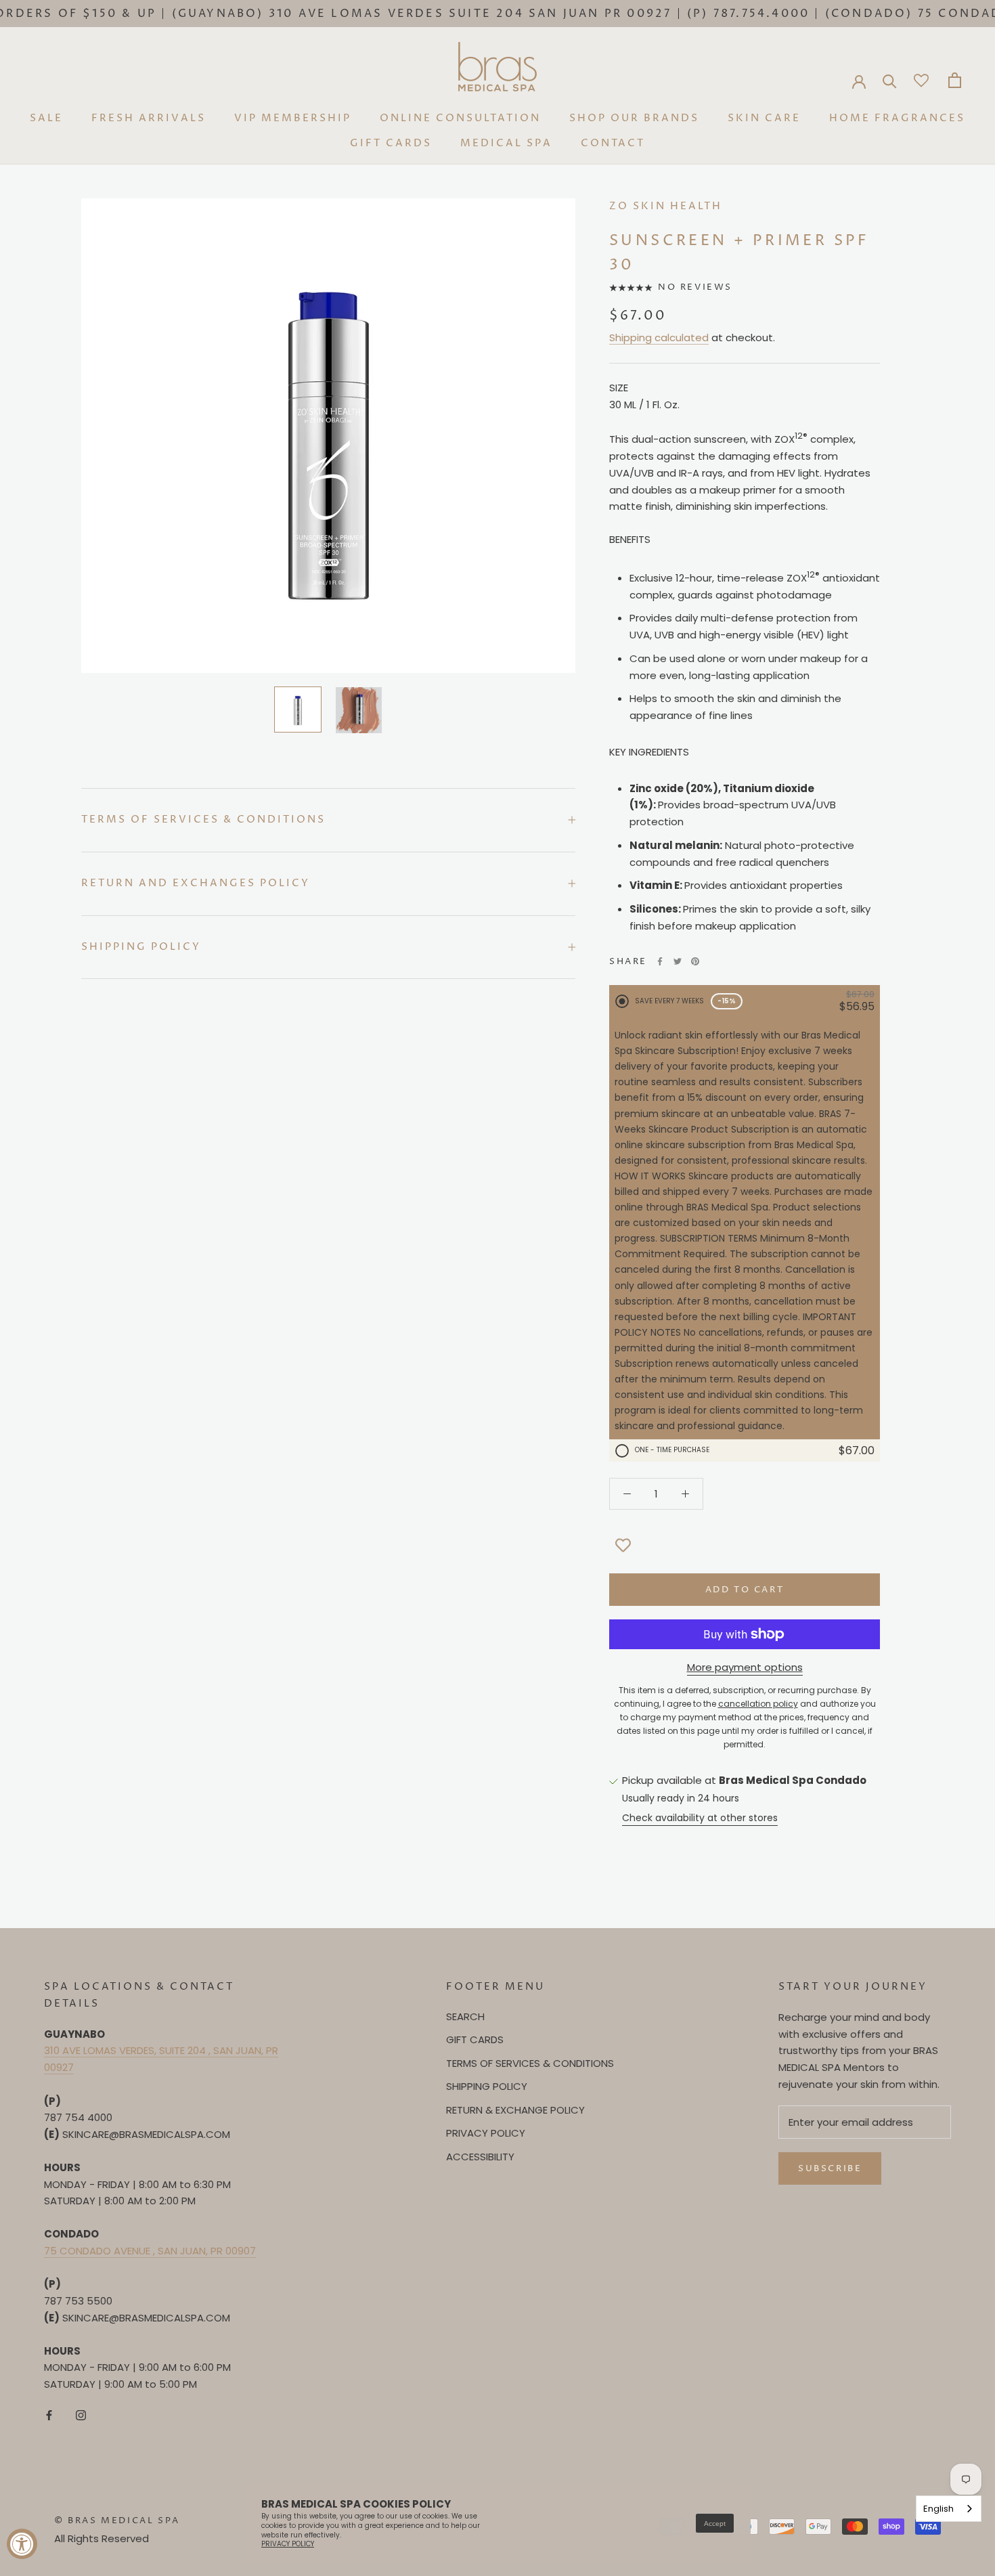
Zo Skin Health (666, 206)
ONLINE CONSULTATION (460, 118)
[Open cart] (955, 80)
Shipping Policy (141, 947)
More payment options (745, 1667)
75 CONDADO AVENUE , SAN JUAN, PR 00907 (150, 2251)
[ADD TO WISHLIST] (623, 1546)
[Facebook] (660, 961)
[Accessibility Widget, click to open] (22, 2544)
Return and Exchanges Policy (196, 883)
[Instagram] (81, 2415)
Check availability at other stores (700, 1818)
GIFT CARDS (391, 143)
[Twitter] (678, 961)
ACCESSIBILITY (480, 2157)
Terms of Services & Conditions (203, 820)
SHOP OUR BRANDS (634, 118)
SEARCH (465, 2016)
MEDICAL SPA (506, 143)
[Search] (890, 80)
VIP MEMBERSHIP (293, 118)
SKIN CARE (764, 118)
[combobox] (949, 2509)
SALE (46, 118)
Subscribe (830, 2168)
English (938, 2509)
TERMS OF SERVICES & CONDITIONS (530, 2063)
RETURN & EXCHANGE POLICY (515, 2110)
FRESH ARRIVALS (149, 118)
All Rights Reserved (102, 2538)
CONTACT (613, 143)
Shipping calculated (659, 337)
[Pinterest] (695, 961)
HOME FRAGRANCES (897, 118)
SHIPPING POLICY (487, 2086)
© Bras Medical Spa (117, 2520)
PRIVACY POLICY (486, 2133)
